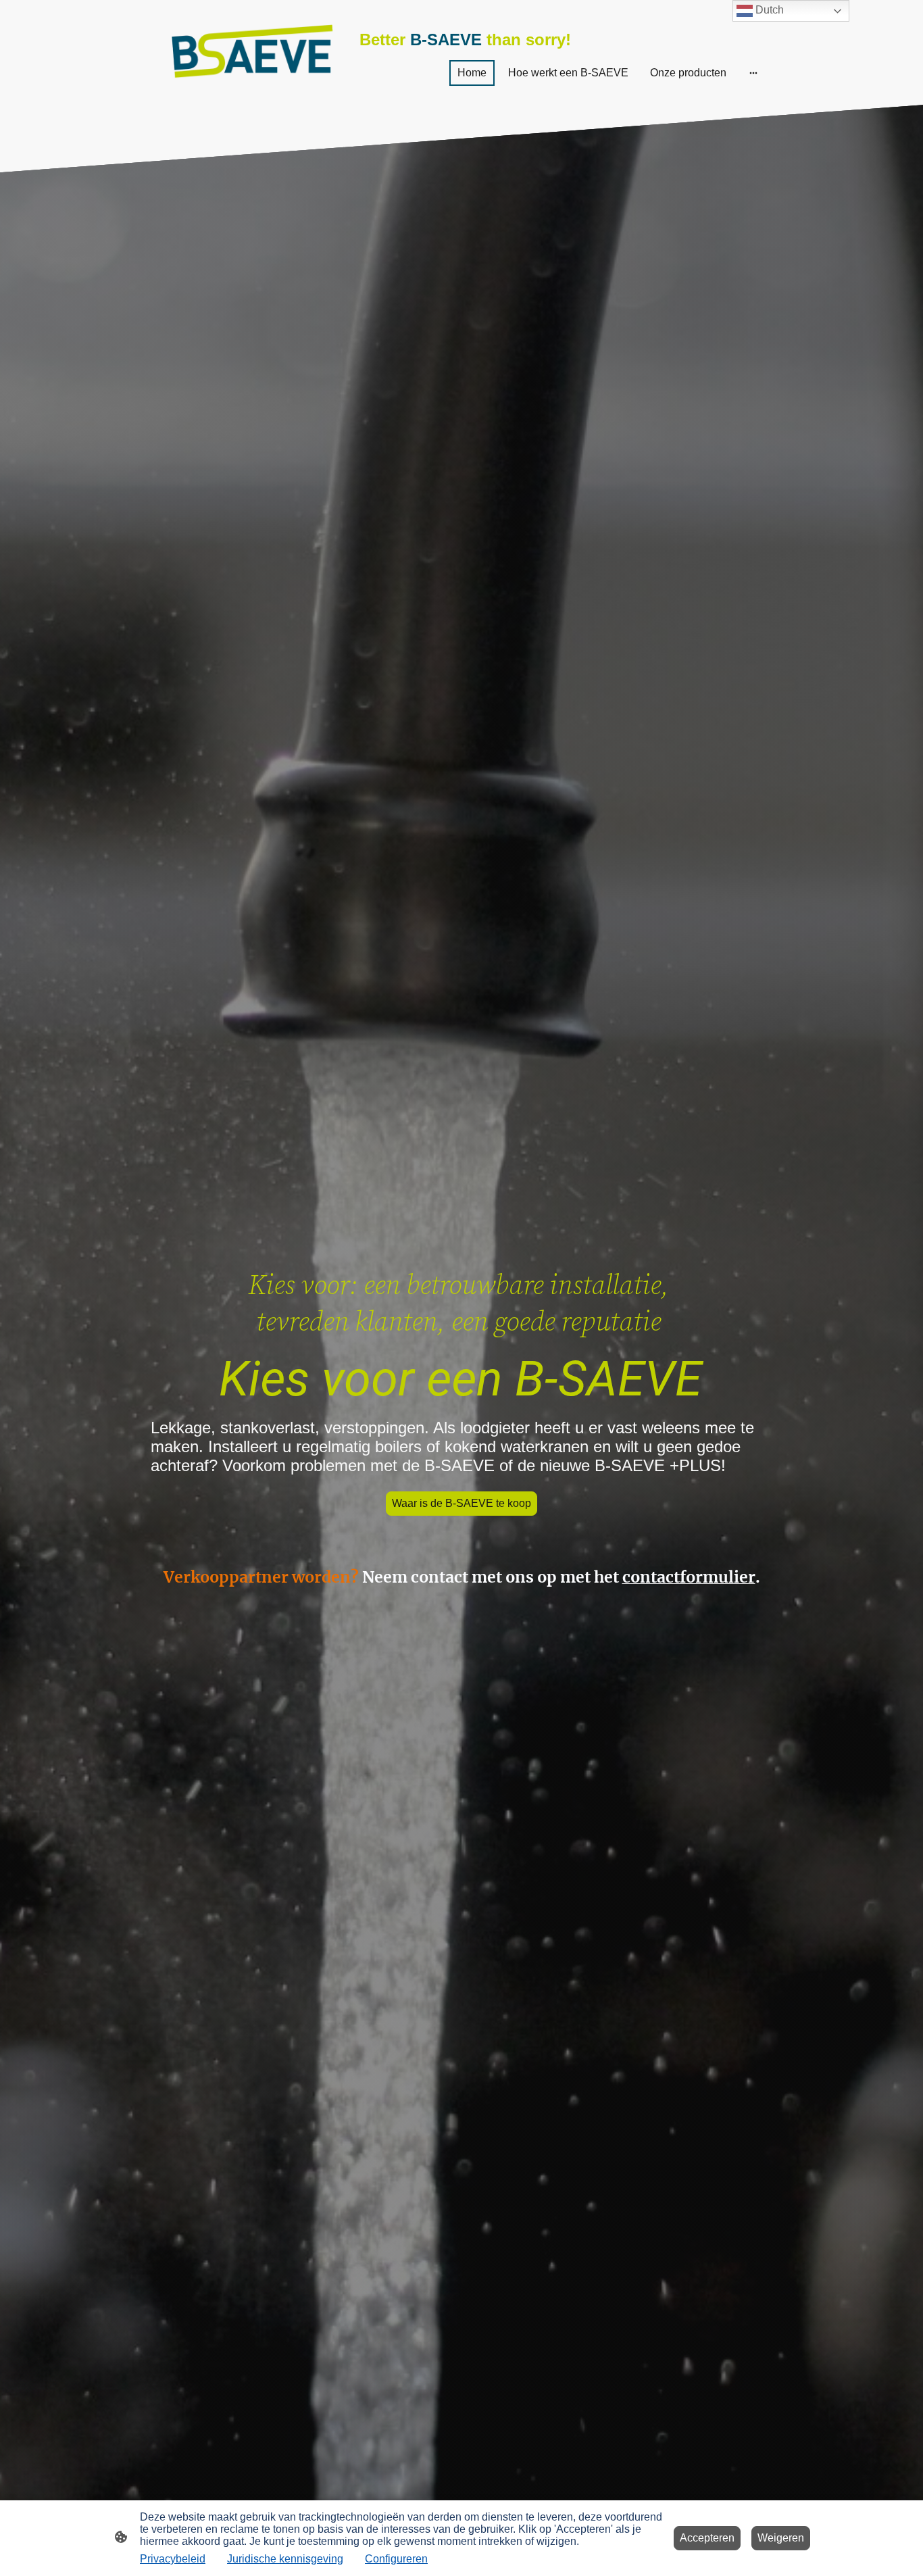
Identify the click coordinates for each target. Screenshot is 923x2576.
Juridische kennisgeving (285, 2559)
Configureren (396, 2559)
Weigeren (781, 2538)
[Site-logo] (252, 52)
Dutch (768, 10)
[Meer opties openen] (753, 73)
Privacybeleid (173, 2559)
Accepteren (707, 2538)
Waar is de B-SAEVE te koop (461, 1503)
